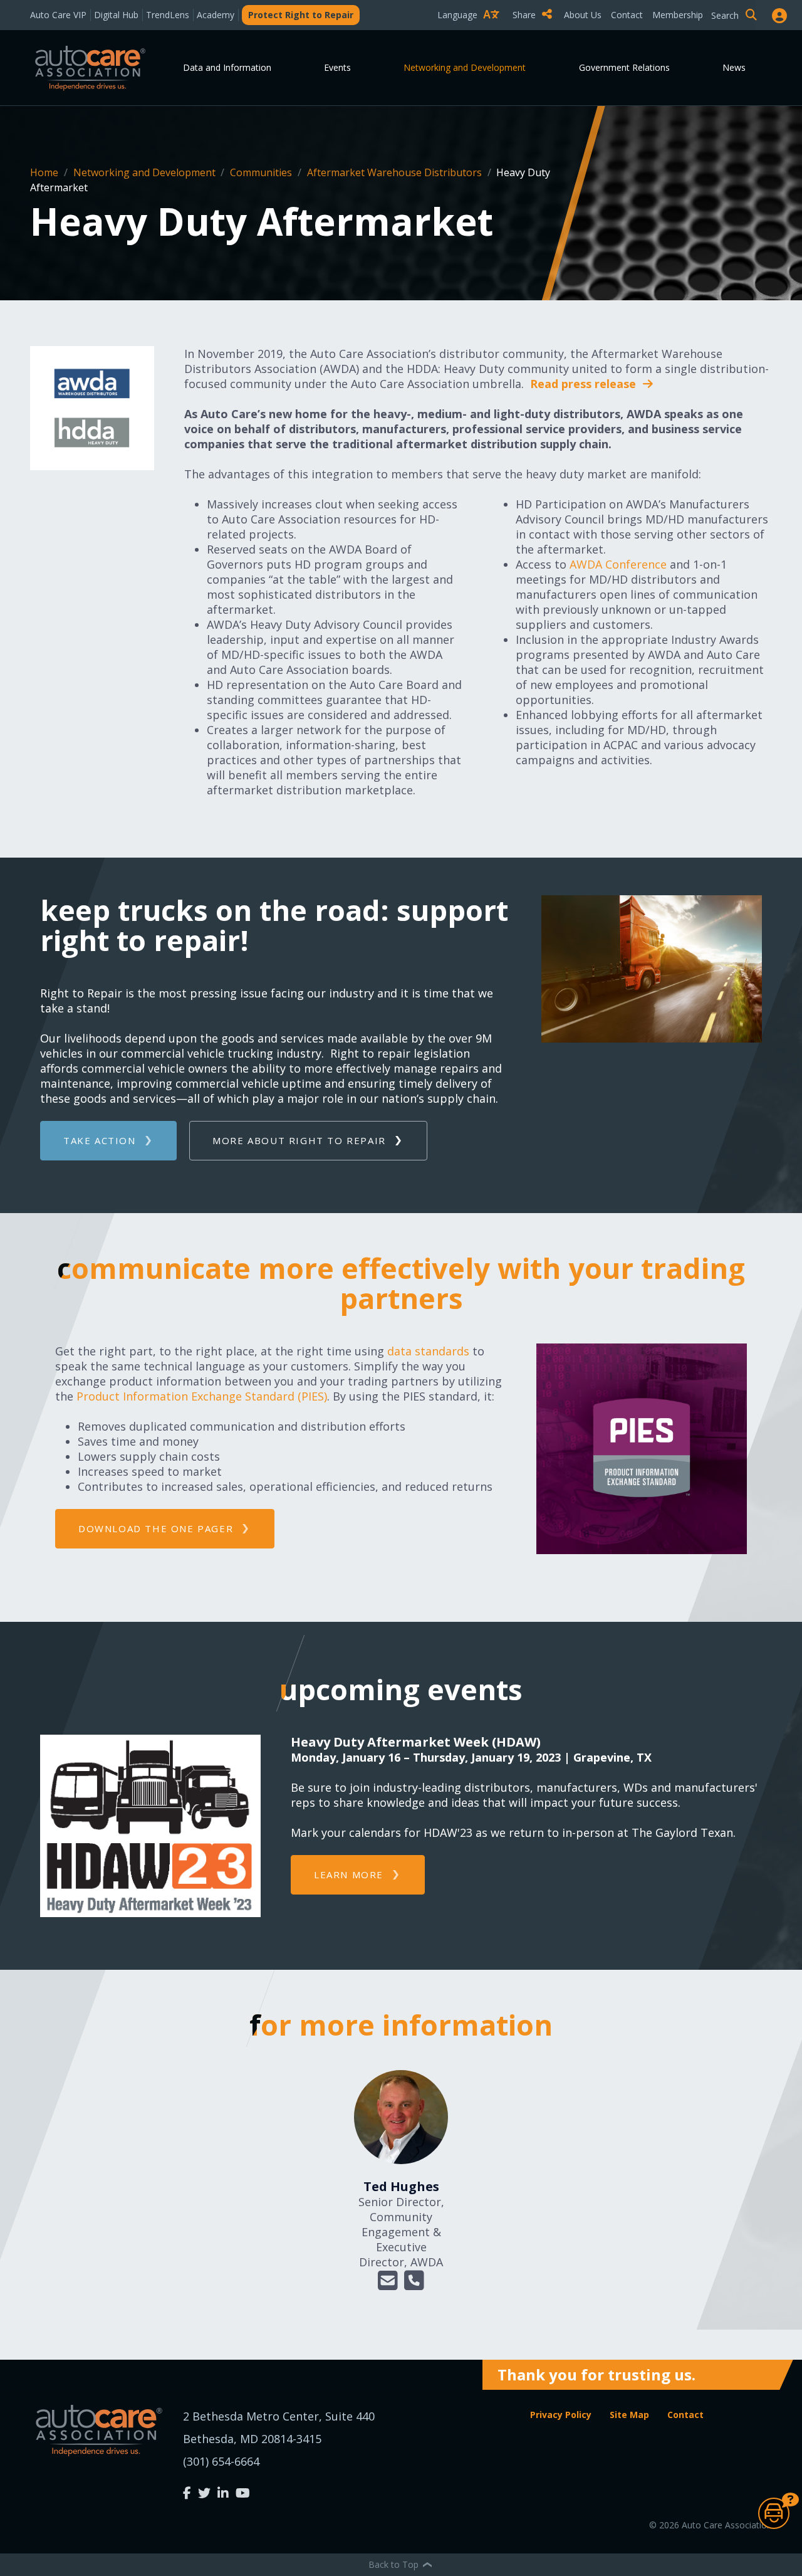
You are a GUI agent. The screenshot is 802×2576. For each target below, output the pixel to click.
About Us (583, 15)
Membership (678, 15)
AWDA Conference (620, 564)
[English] (471, 37)
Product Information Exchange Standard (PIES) (202, 1396)
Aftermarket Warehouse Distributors (396, 172)
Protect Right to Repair (301, 15)
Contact (627, 15)
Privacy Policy (561, 2415)
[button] (388, 2281)
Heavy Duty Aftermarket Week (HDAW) (416, 1742)
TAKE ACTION (100, 1140)
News (734, 67)
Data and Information (227, 67)
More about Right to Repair (299, 1140)
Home (45, 172)
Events (337, 67)
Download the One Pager (156, 1528)
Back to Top (395, 2564)
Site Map (629, 2415)
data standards (428, 1351)
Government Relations (624, 67)
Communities (262, 172)
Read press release (585, 384)
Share (525, 15)
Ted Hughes (401, 2186)
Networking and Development (465, 67)
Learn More (349, 1874)
